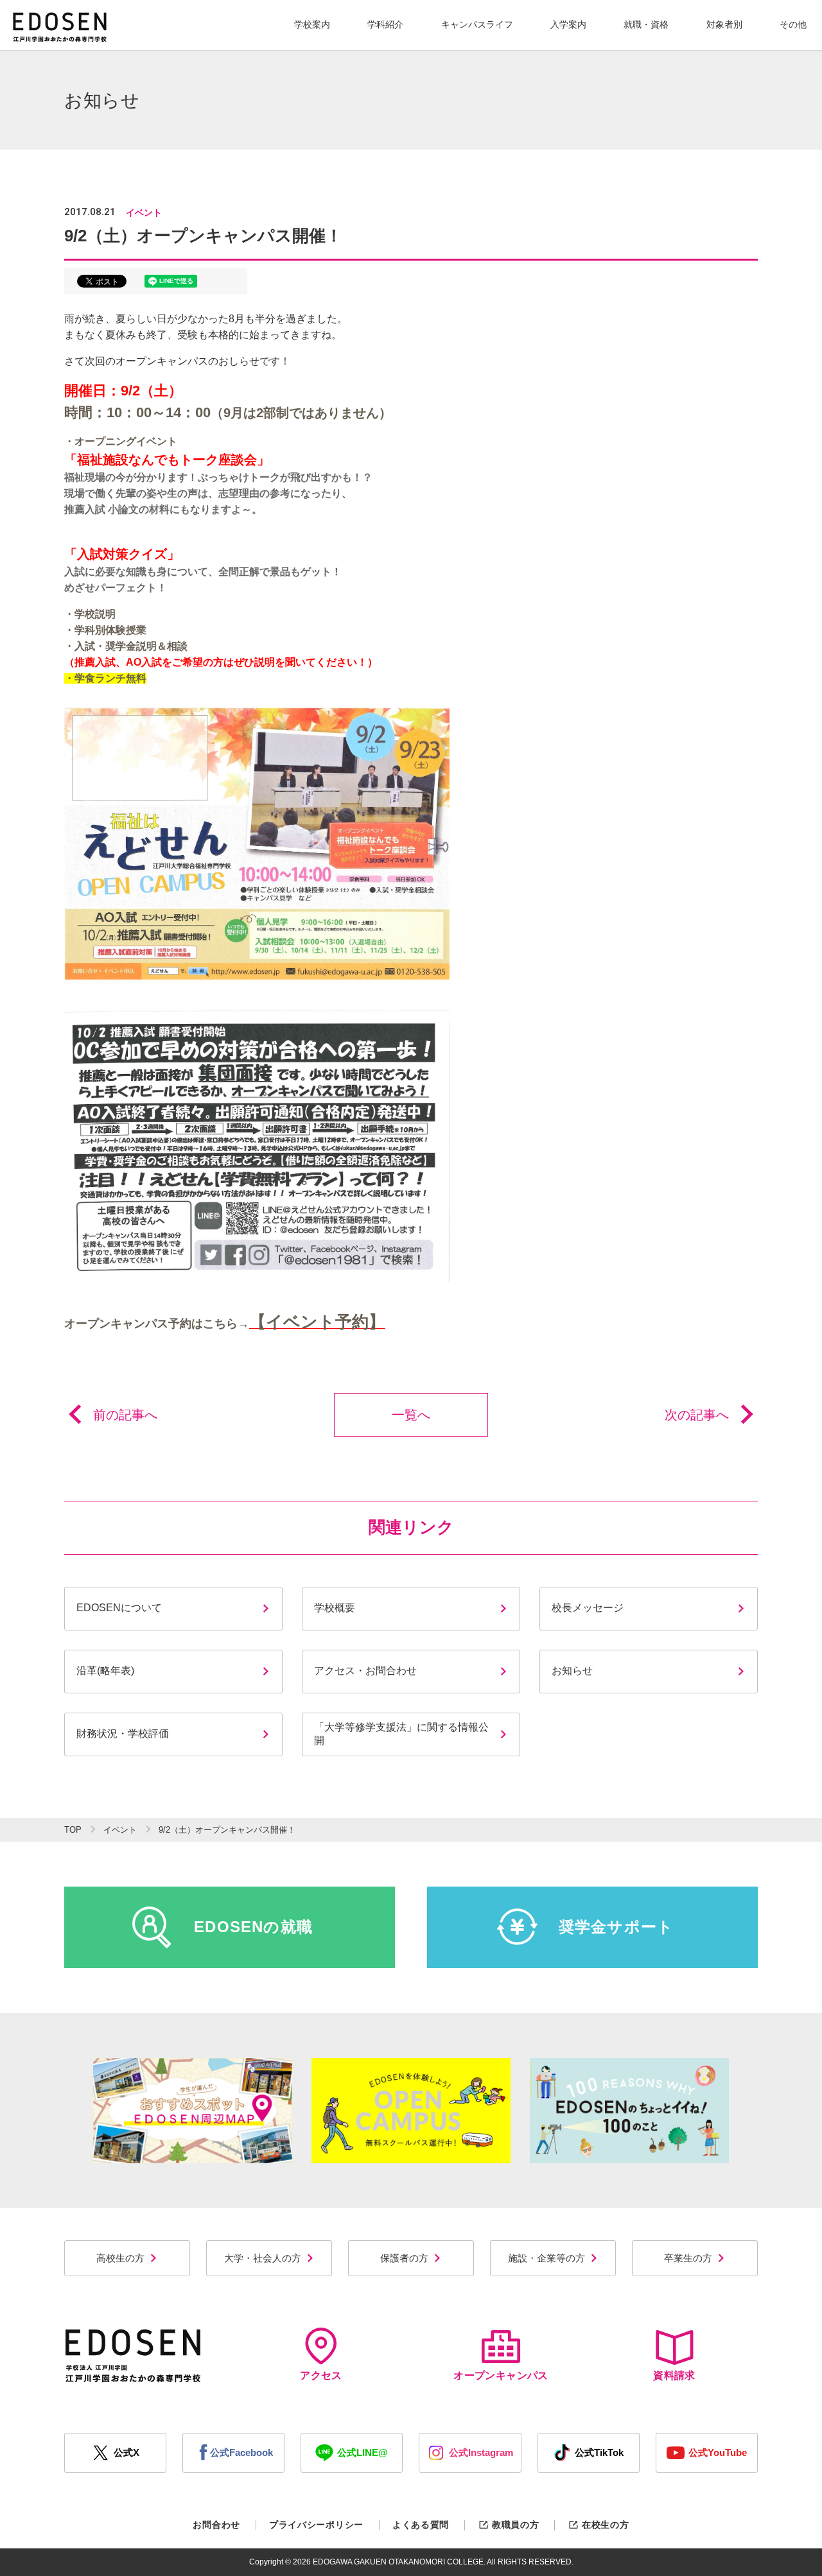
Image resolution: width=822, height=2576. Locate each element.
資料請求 (674, 2375)
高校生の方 (120, 2258)
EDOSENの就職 (253, 1927)
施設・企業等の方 (547, 2258)
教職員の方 (515, 2525)
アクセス (321, 2375)
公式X (127, 2452)
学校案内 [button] (312, 24)
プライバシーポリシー (316, 2525)
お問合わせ (216, 2525)
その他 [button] (793, 24)
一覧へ (411, 1415)
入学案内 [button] (568, 24)
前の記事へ (125, 1415)
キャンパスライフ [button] (477, 24)
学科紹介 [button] (385, 24)
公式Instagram (481, 2452)
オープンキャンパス (501, 2375)
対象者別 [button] (724, 24)
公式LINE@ (363, 2452)
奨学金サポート (616, 1927)
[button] (312, 25)
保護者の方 (404, 2258)
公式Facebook (241, 2452)
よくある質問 (421, 2525)
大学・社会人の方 (263, 2258)
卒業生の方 (688, 2258)
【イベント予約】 (317, 1322)
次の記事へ (697, 1415)
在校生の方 (605, 2525)
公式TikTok (599, 2452)
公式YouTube (718, 2452)
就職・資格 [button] (646, 24)
